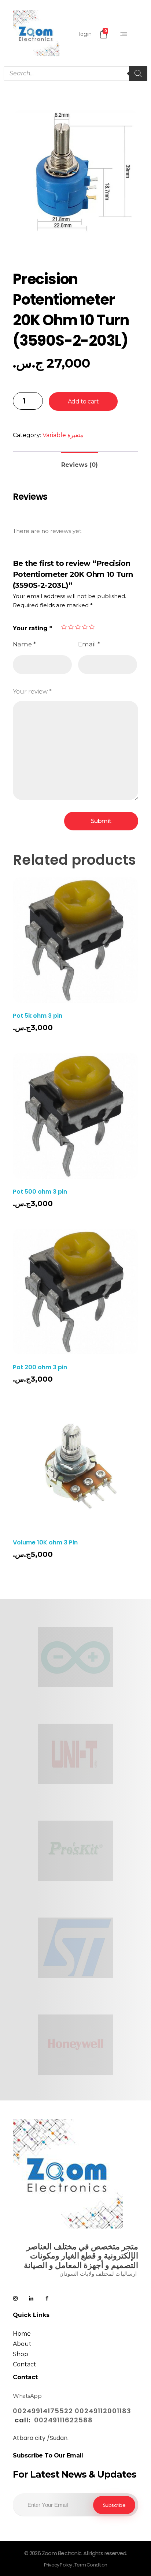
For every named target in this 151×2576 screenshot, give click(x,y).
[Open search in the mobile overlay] (75, 74)
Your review (32, 692)
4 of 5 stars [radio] (85, 627)
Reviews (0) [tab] (80, 465)
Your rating (32, 628)
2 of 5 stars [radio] (71, 627)
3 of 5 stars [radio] (78, 627)
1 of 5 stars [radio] (64, 627)
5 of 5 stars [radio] (92, 627)
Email (89, 644)
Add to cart (83, 401)
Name (24, 644)
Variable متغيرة (63, 435)
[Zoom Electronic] (36, 33)
